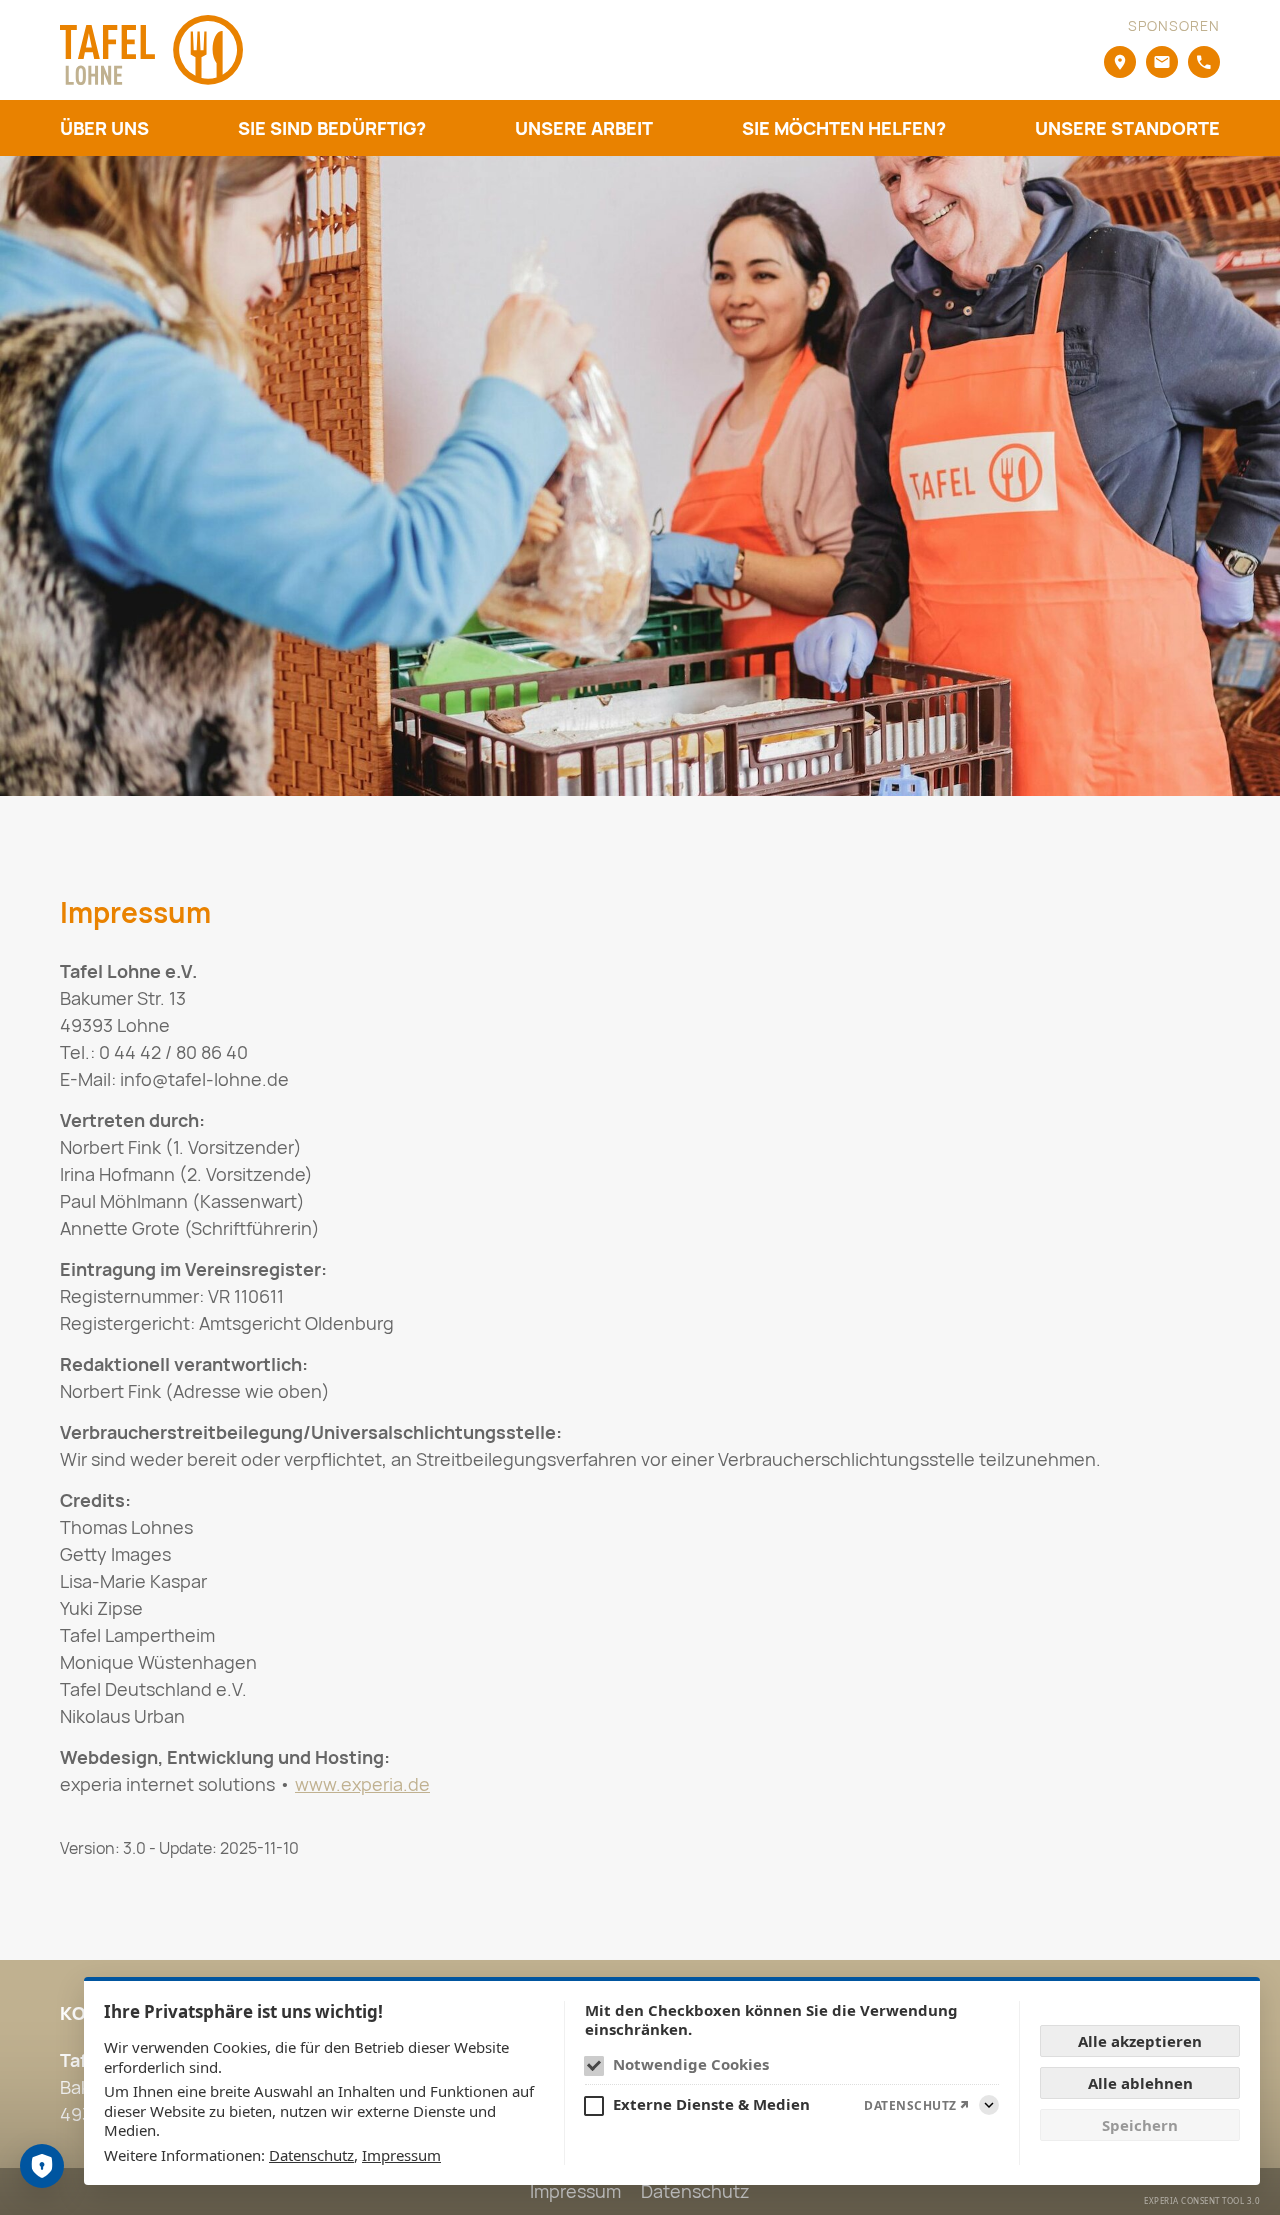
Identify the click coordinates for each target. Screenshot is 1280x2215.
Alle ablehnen (1140, 2083)
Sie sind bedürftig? (332, 128)
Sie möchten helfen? (844, 128)
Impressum (401, 2155)
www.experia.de (362, 1784)
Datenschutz (311, 2155)
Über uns (104, 128)
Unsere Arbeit (584, 128)
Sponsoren (1174, 25)
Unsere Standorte (1127, 128)
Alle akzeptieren (1140, 2041)
